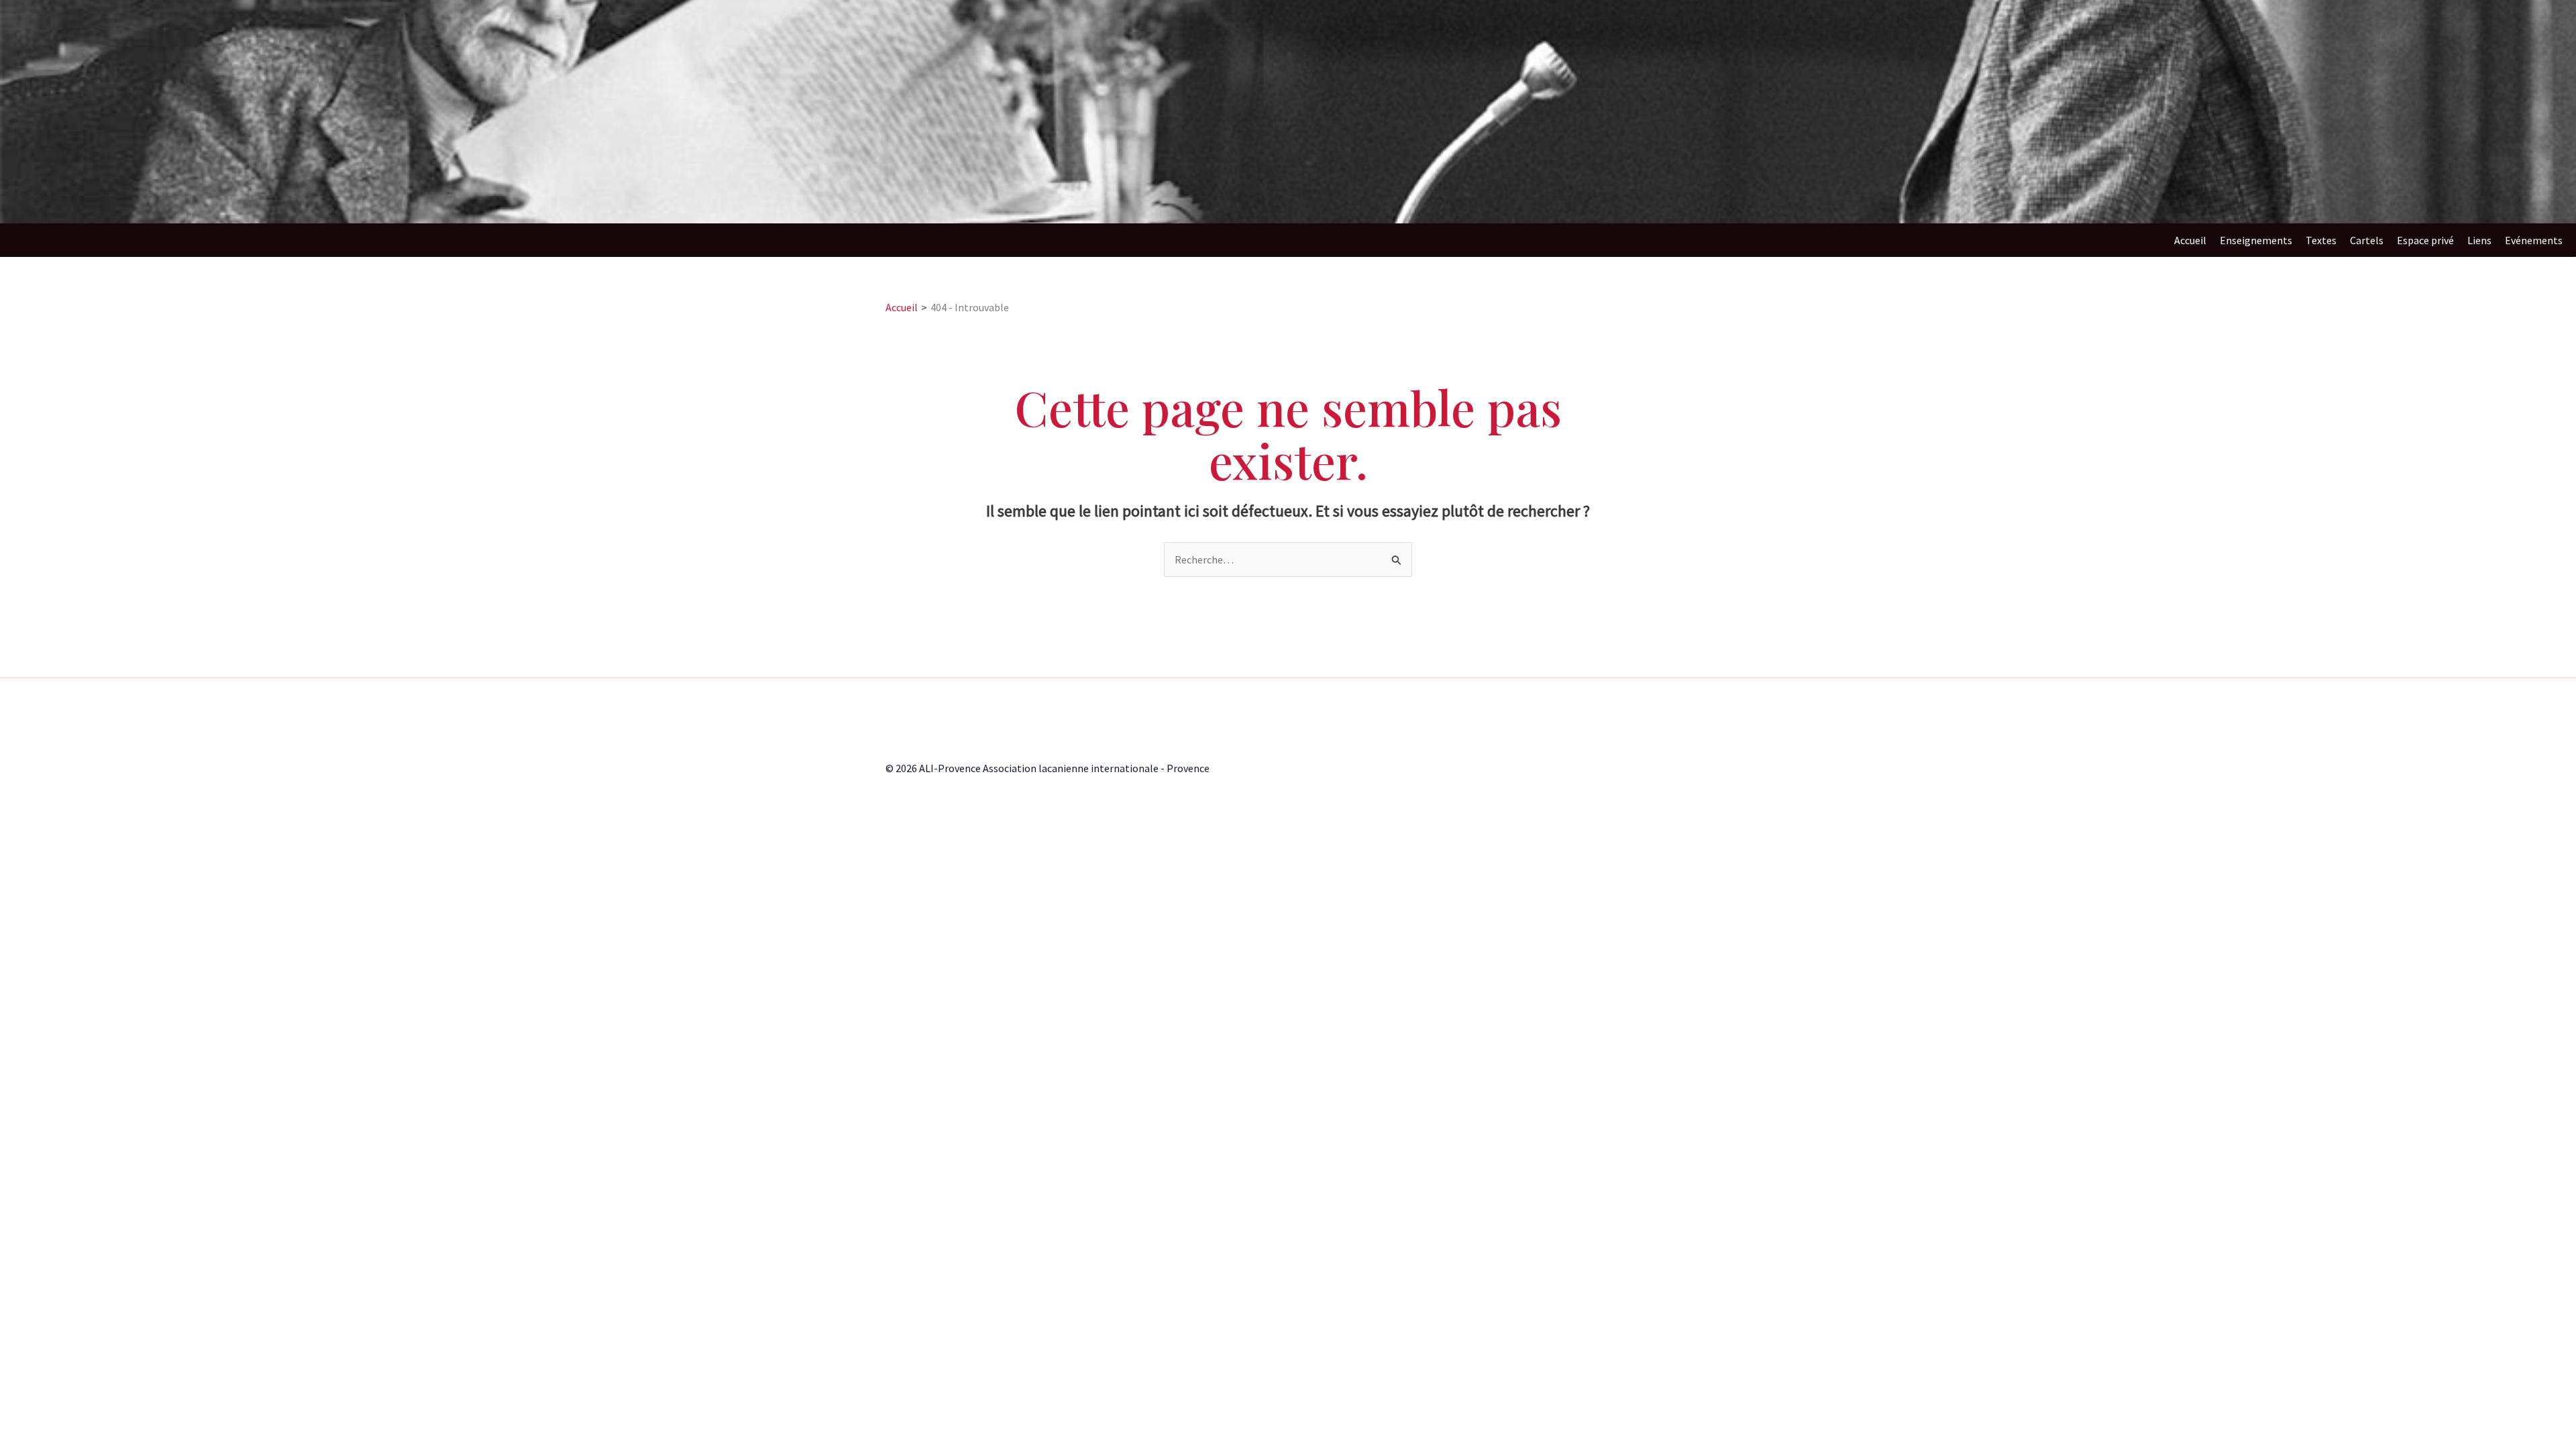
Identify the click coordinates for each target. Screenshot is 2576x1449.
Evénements (2534, 240)
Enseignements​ (2256, 240)
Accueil (2190, 240)
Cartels (2367, 240)
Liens (2479, 240)
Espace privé (2425, 240)
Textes (2321, 240)
